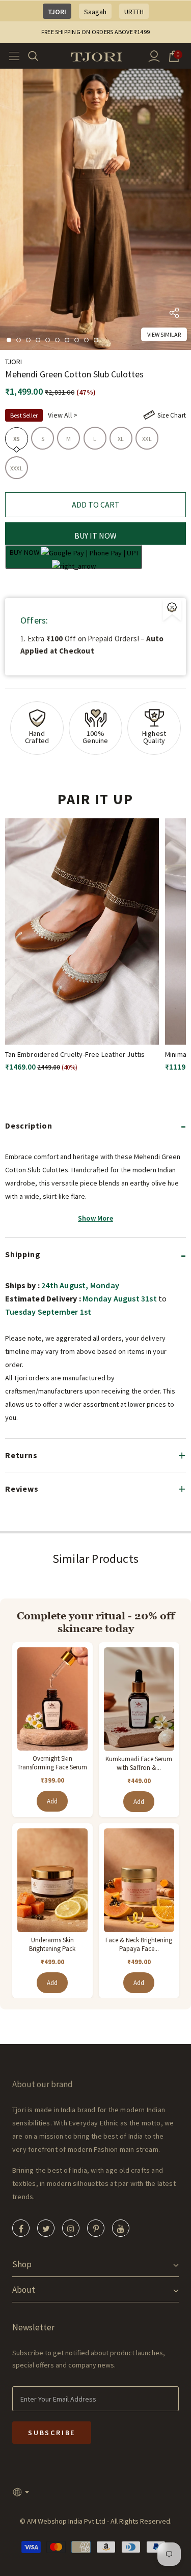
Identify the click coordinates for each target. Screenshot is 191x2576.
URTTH (134, 12)
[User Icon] (154, 56)
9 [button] (86, 340)
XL (121, 439)
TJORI (57, 12)
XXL (147, 439)
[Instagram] (71, 2228)
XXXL (17, 468)
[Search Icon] (39, 56)
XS (17, 439)
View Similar (164, 334)
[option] (95, 209)
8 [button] (77, 340)
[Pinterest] (96, 2228)
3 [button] (28, 340)
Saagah (95, 12)
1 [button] (9, 340)
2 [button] (19, 340)
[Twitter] (46, 2228)
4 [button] (38, 340)
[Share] (174, 315)
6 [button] (57, 340)
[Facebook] (21, 2228)
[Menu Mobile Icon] (11, 56)
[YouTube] (121, 2228)
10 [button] (96, 340)
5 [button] (48, 340)
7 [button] (67, 340)
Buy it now (95, 536)
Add (52, 1801)
